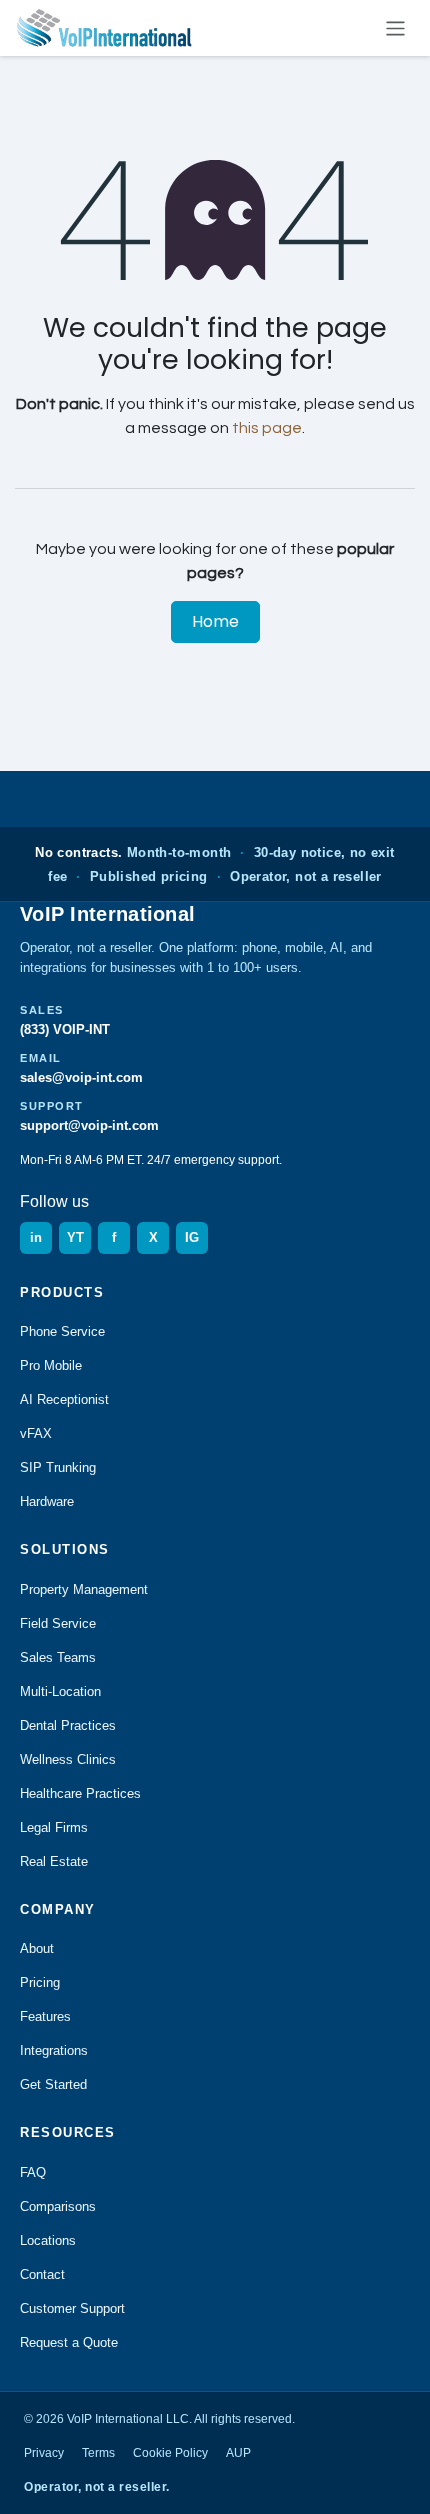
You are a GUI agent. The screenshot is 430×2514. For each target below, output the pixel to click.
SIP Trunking (58, 1467)
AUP (238, 2453)
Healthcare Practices (80, 1793)
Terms (98, 2453)
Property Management (84, 1589)
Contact (42, 2274)
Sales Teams (58, 1657)
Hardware (47, 1501)
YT (75, 1237)
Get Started (53, 2084)
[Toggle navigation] (395, 27)
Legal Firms (54, 1827)
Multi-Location (60, 1691)
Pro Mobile (51, 1365)
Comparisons (58, 2206)
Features (45, 2016)
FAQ (33, 2172)
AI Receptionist (64, 1399)
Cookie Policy (170, 2453)
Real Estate (54, 1861)
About (37, 1948)
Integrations (54, 2050)
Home (215, 621)
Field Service (58, 1623)
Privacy (44, 2453)
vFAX (36, 1433)
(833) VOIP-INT (65, 1029)
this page (267, 428)
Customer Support (72, 2308)
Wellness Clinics (68, 1759)
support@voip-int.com (89, 1125)
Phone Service (62, 1331)
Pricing (40, 1982)
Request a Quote (69, 2342)
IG (192, 1237)
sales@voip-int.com (81, 1077)
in (36, 1237)
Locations (48, 2240)
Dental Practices (68, 1725)
